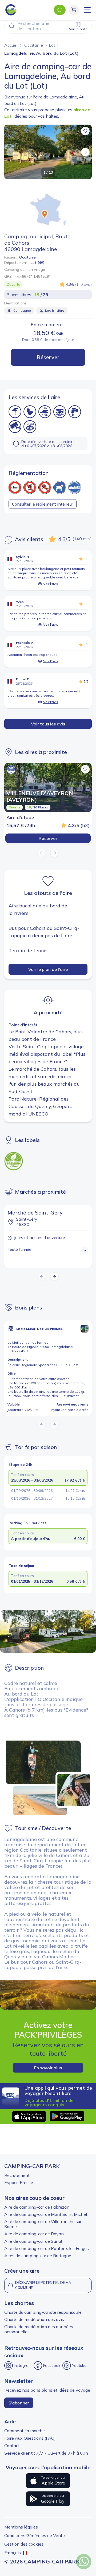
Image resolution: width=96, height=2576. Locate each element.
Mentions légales (21, 2527)
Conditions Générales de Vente (35, 2535)
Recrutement (17, 2175)
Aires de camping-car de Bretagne (38, 2256)
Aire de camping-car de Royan (34, 2234)
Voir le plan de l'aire (48, 969)
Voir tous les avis (48, 724)
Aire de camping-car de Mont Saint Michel (46, 2214)
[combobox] (48, 26)
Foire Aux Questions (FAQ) (30, 2438)
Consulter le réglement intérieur (43, 504)
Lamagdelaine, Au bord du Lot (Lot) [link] (41, 53)
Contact (12, 2446)
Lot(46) (38, 263)
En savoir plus (48, 2068)
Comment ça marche (25, 2431)
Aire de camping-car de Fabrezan (37, 2207)
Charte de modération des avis (34, 2319)
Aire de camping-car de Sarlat (33, 2241)
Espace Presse (19, 2182)
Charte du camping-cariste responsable (43, 2312)
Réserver (48, 357)
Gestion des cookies (24, 2544)
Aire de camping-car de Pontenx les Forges (47, 2248)
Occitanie (34, 45)
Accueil (11, 45)
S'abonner (19, 2403)
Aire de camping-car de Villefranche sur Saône (43, 2224)
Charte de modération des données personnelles (39, 2329)
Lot (52, 45)
